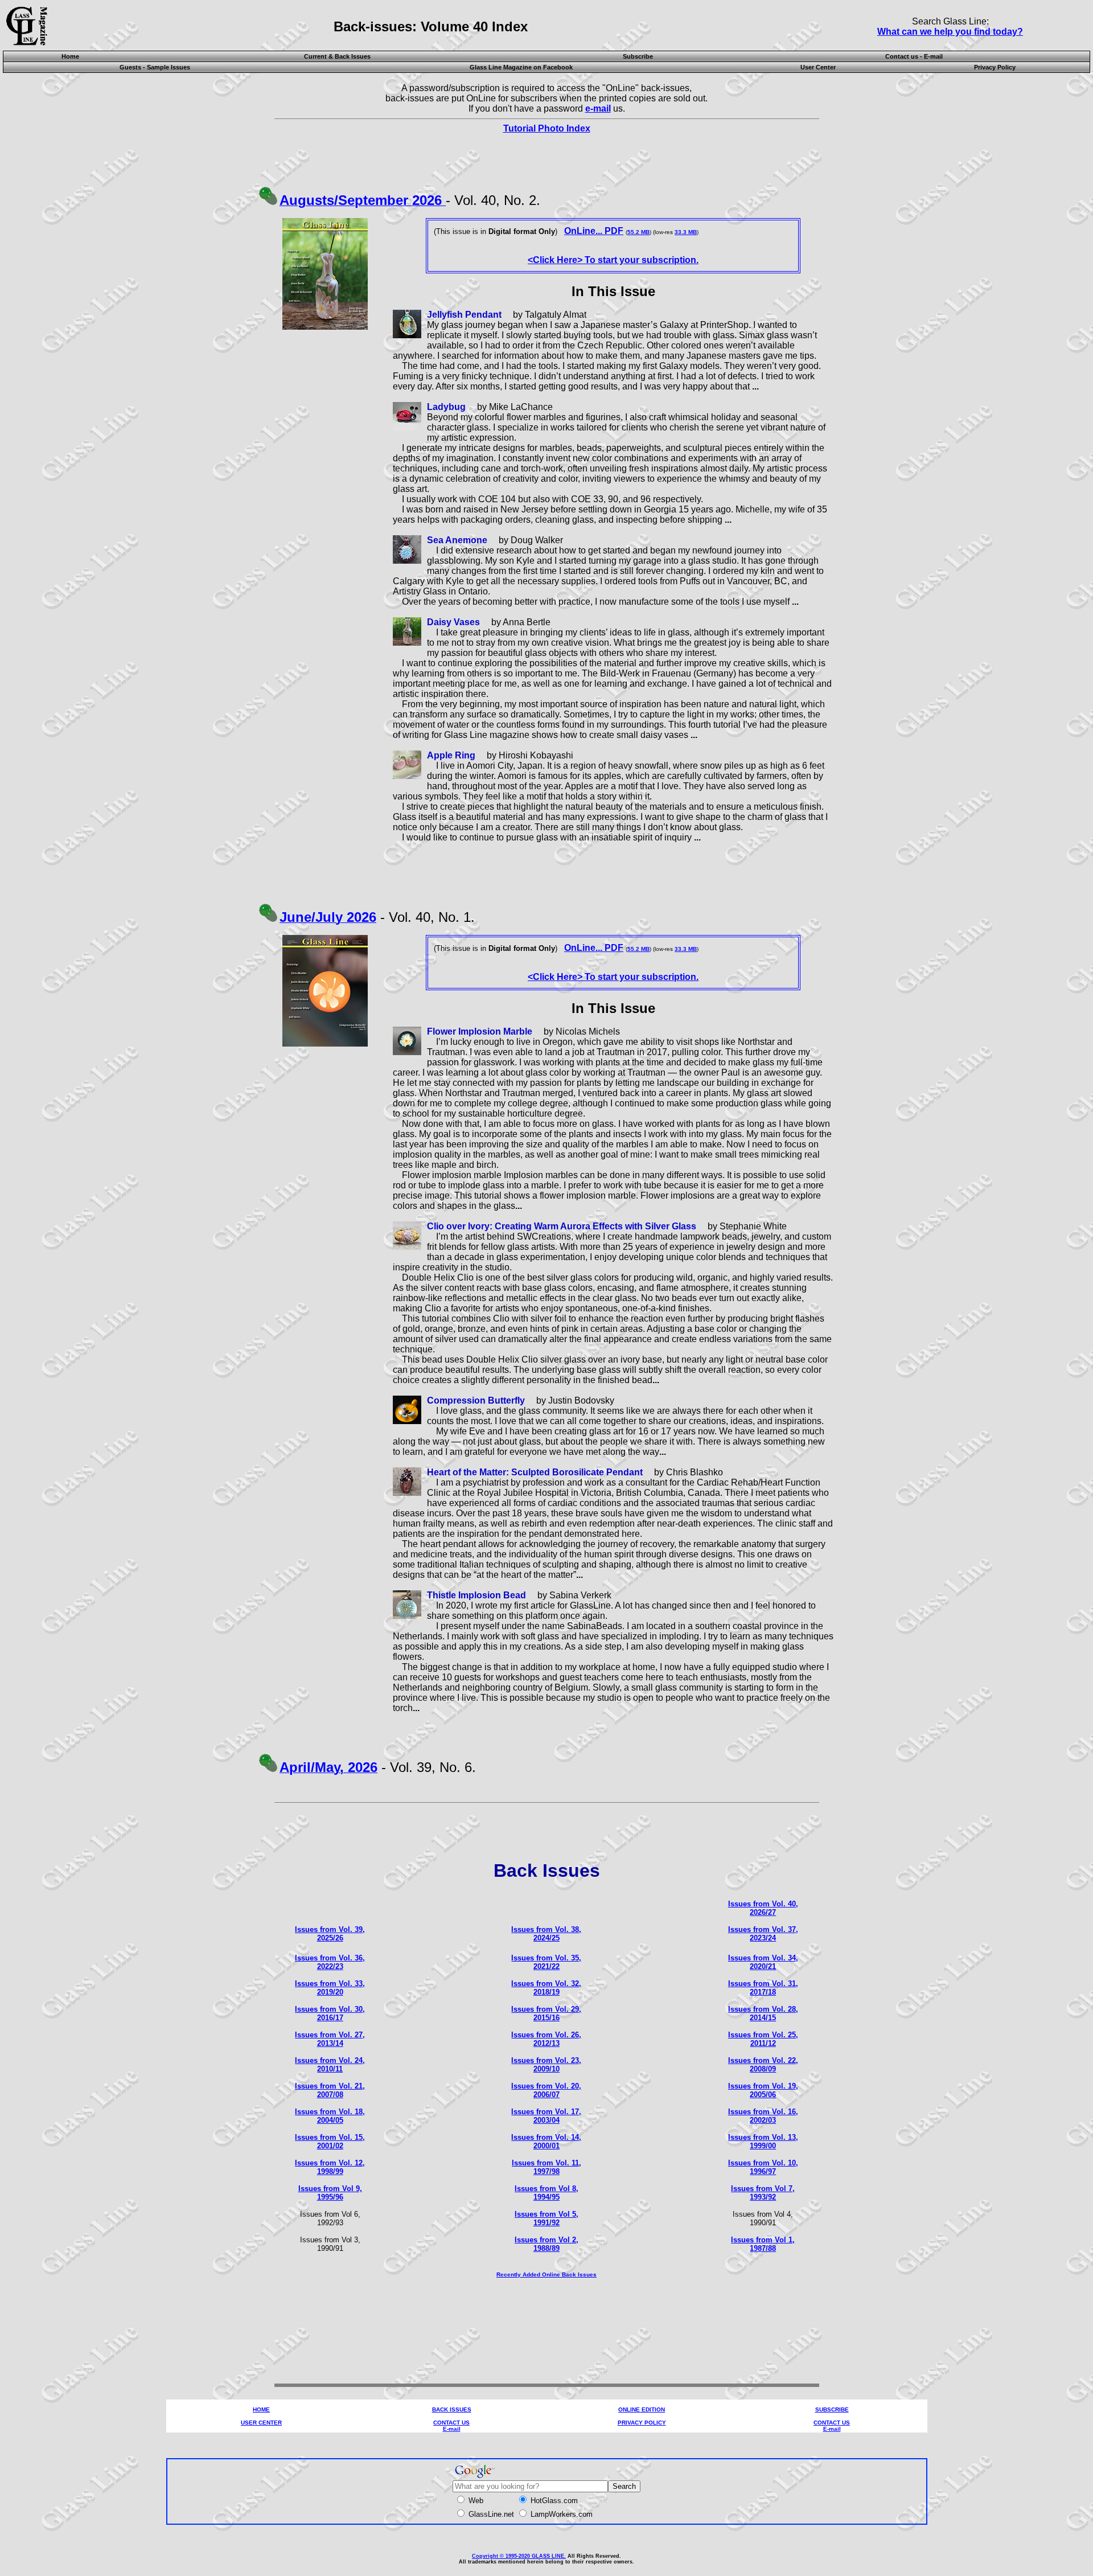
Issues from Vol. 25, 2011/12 (763, 2039)
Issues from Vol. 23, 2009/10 (546, 2065)
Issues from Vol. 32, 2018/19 (546, 1988)
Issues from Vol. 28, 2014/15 (763, 2013)
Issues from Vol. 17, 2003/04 (546, 2116)
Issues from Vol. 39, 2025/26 (330, 1934)
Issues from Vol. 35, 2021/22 (546, 1962)
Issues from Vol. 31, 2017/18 (763, 1988)
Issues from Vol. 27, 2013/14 (330, 2039)
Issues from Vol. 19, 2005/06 (763, 2090)
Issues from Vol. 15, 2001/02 (330, 2142)
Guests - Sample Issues (155, 67)
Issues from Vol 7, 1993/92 (763, 2193)
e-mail (598, 108)
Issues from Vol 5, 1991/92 (546, 2218)
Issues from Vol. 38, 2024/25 (546, 1934)
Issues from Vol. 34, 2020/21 (763, 1962)
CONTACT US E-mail (451, 2426)
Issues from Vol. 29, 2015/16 (546, 2013)
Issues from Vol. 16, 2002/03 (763, 2116)
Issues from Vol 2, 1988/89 (546, 2244)
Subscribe (638, 56)
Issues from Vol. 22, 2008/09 (763, 2065)
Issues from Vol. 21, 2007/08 (330, 2090)
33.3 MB (686, 232)
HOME (261, 2409)
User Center (818, 67)
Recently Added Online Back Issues (546, 2274)
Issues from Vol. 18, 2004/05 (330, 2116)
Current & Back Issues (337, 56)
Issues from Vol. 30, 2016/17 (330, 2013)
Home (70, 56)
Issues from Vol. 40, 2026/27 (763, 1908)
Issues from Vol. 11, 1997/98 (546, 2167)
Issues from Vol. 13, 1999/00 (763, 2142)
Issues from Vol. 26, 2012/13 (546, 2039)
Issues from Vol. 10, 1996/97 (763, 2167)
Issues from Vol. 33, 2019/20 (330, 1988)
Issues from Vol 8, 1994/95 (546, 2193)
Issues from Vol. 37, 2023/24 (763, 1934)
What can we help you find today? (950, 32)
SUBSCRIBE (832, 2409)
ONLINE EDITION (642, 2409)
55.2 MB (638, 232)
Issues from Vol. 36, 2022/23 (330, 1962)
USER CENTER (261, 2423)
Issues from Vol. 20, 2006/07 (546, 2090)
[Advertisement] (546, 2344)
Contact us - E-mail (914, 56)
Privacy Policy (995, 67)
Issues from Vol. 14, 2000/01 (546, 2142)
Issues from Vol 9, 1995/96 (330, 2193)
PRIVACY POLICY (642, 2423)
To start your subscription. (613, 260)
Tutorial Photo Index (547, 128)
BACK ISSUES (452, 2409)
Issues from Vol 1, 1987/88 (763, 2244)
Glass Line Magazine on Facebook (521, 67)
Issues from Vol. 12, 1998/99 (330, 2167)
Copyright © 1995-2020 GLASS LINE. (519, 2556)
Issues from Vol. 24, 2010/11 (330, 2065)
